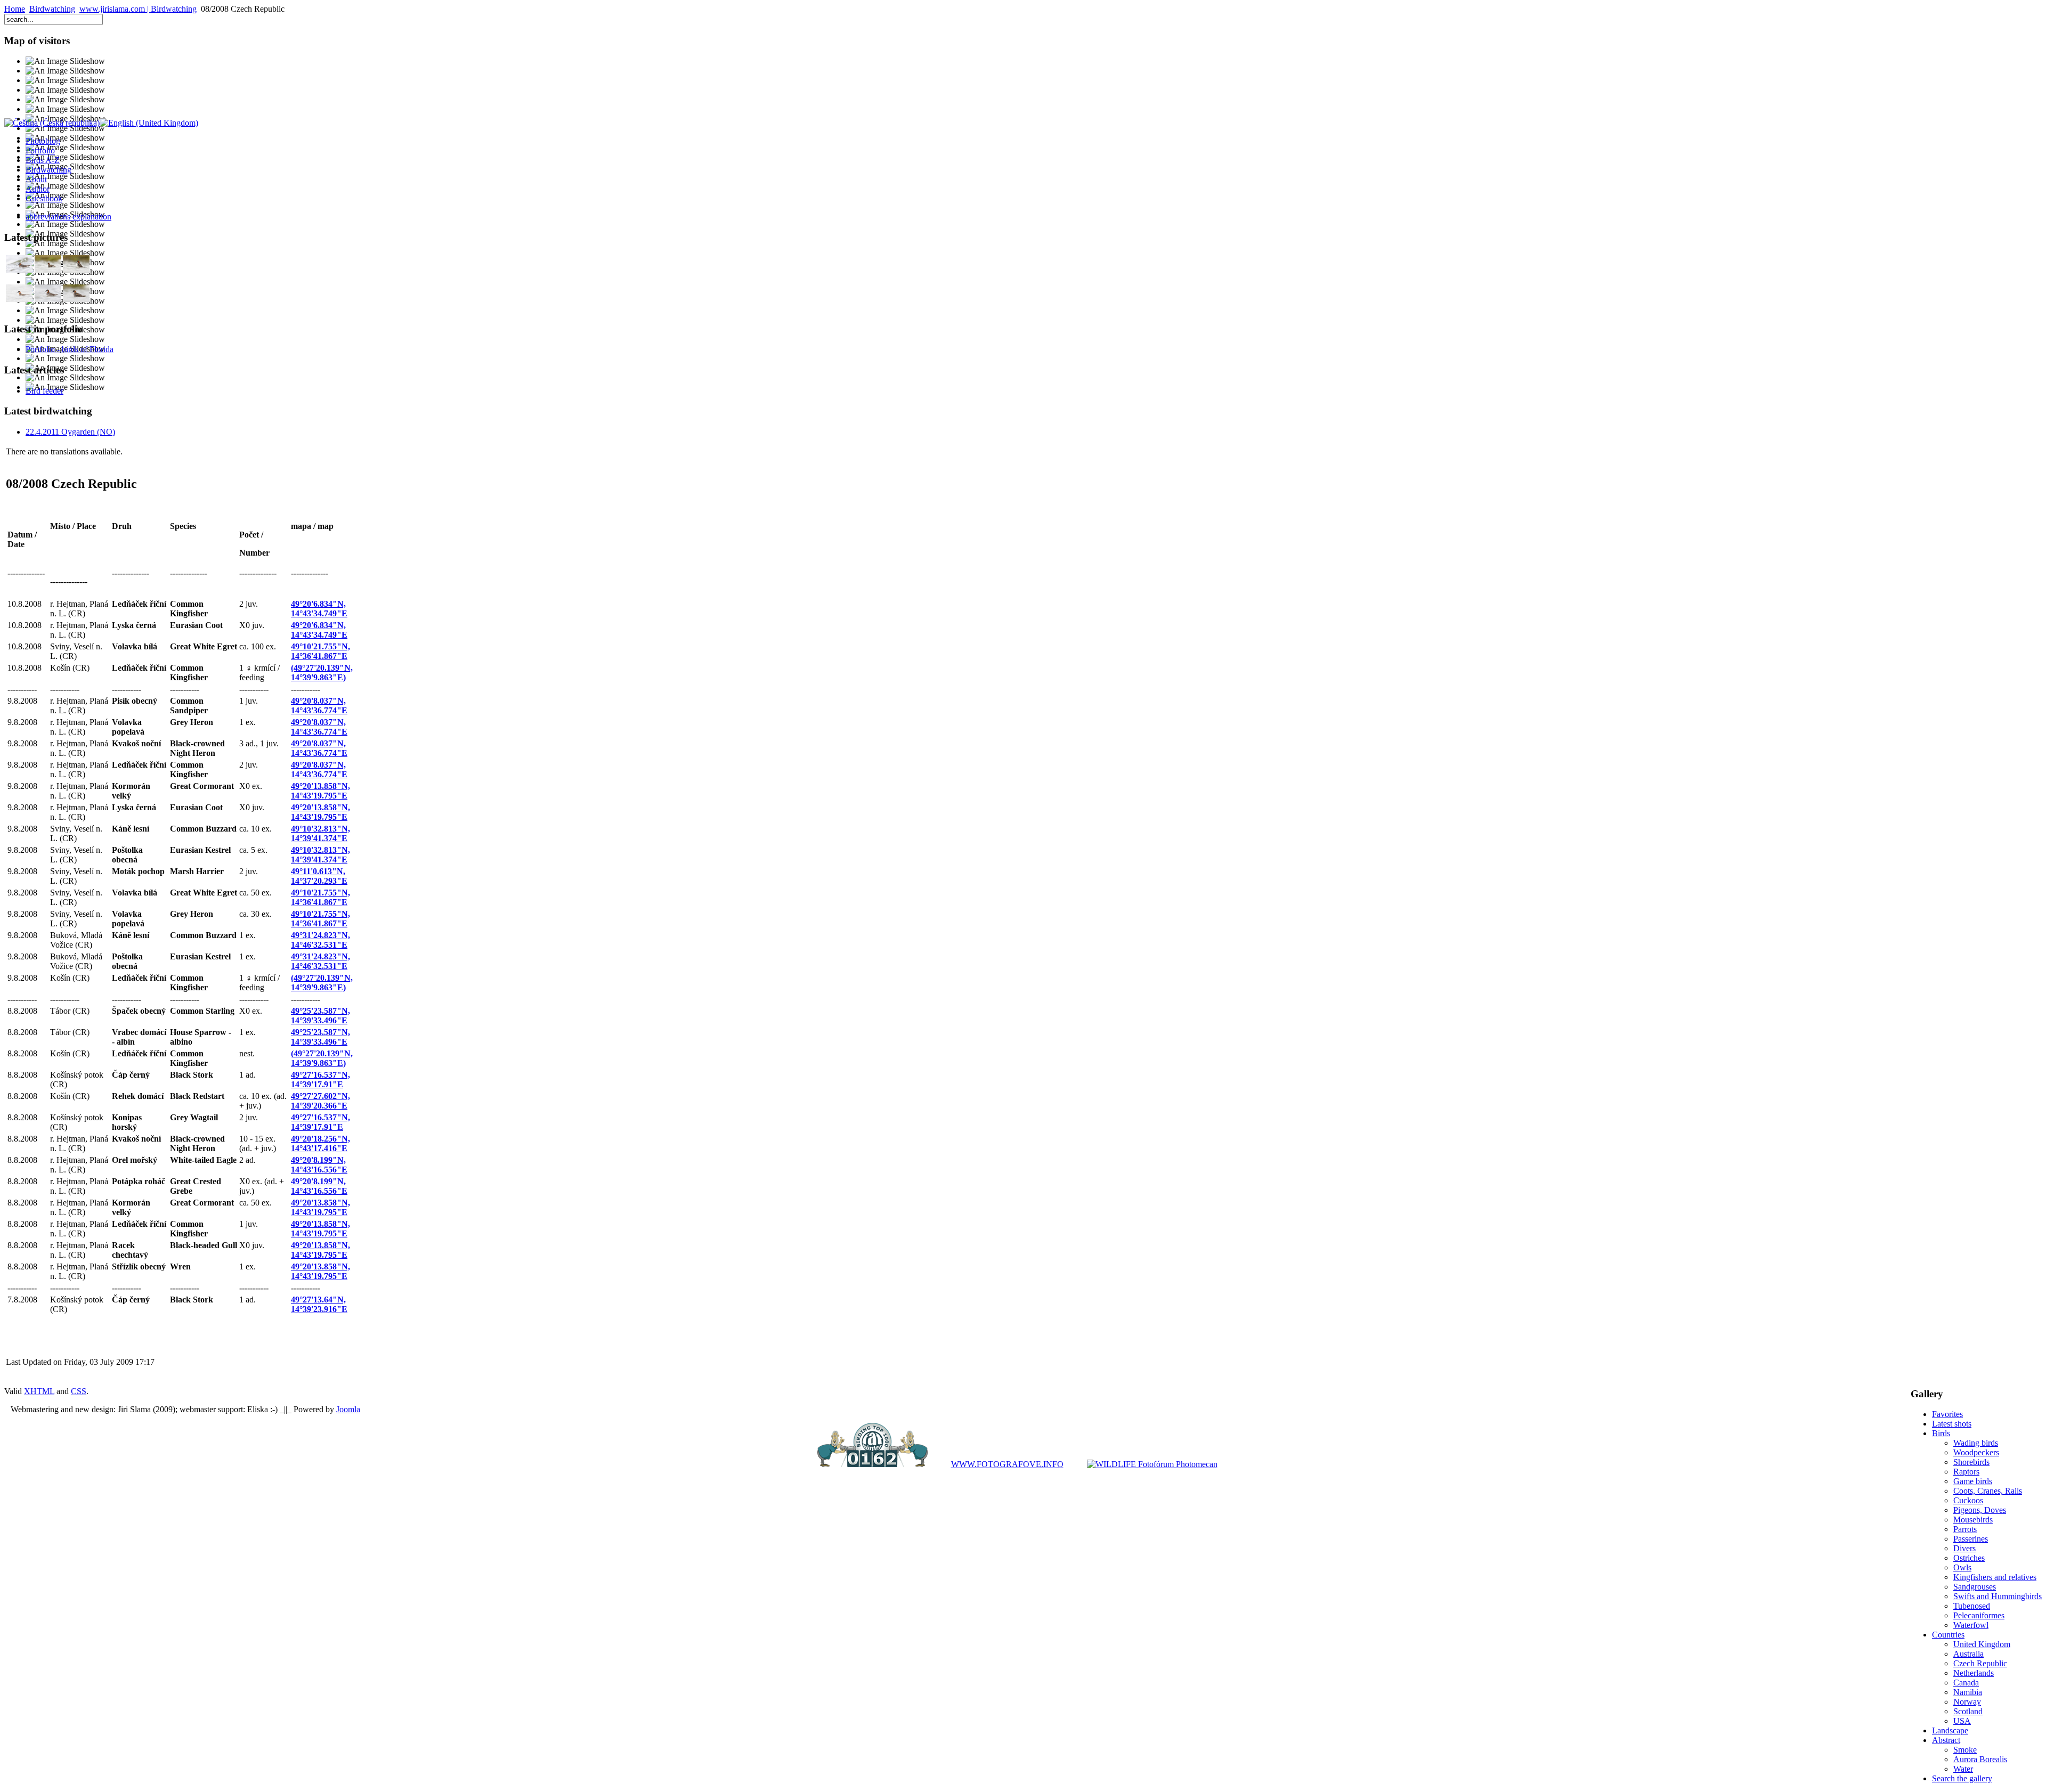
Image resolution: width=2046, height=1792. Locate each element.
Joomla (348, 1409)
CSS (79, 1391)
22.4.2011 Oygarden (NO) (70, 432)
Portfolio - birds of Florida (70, 349)
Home (15, 9)
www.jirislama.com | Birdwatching (138, 9)
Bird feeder (44, 391)
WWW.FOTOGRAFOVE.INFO (1007, 1464)
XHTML (39, 1391)
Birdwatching (52, 9)
